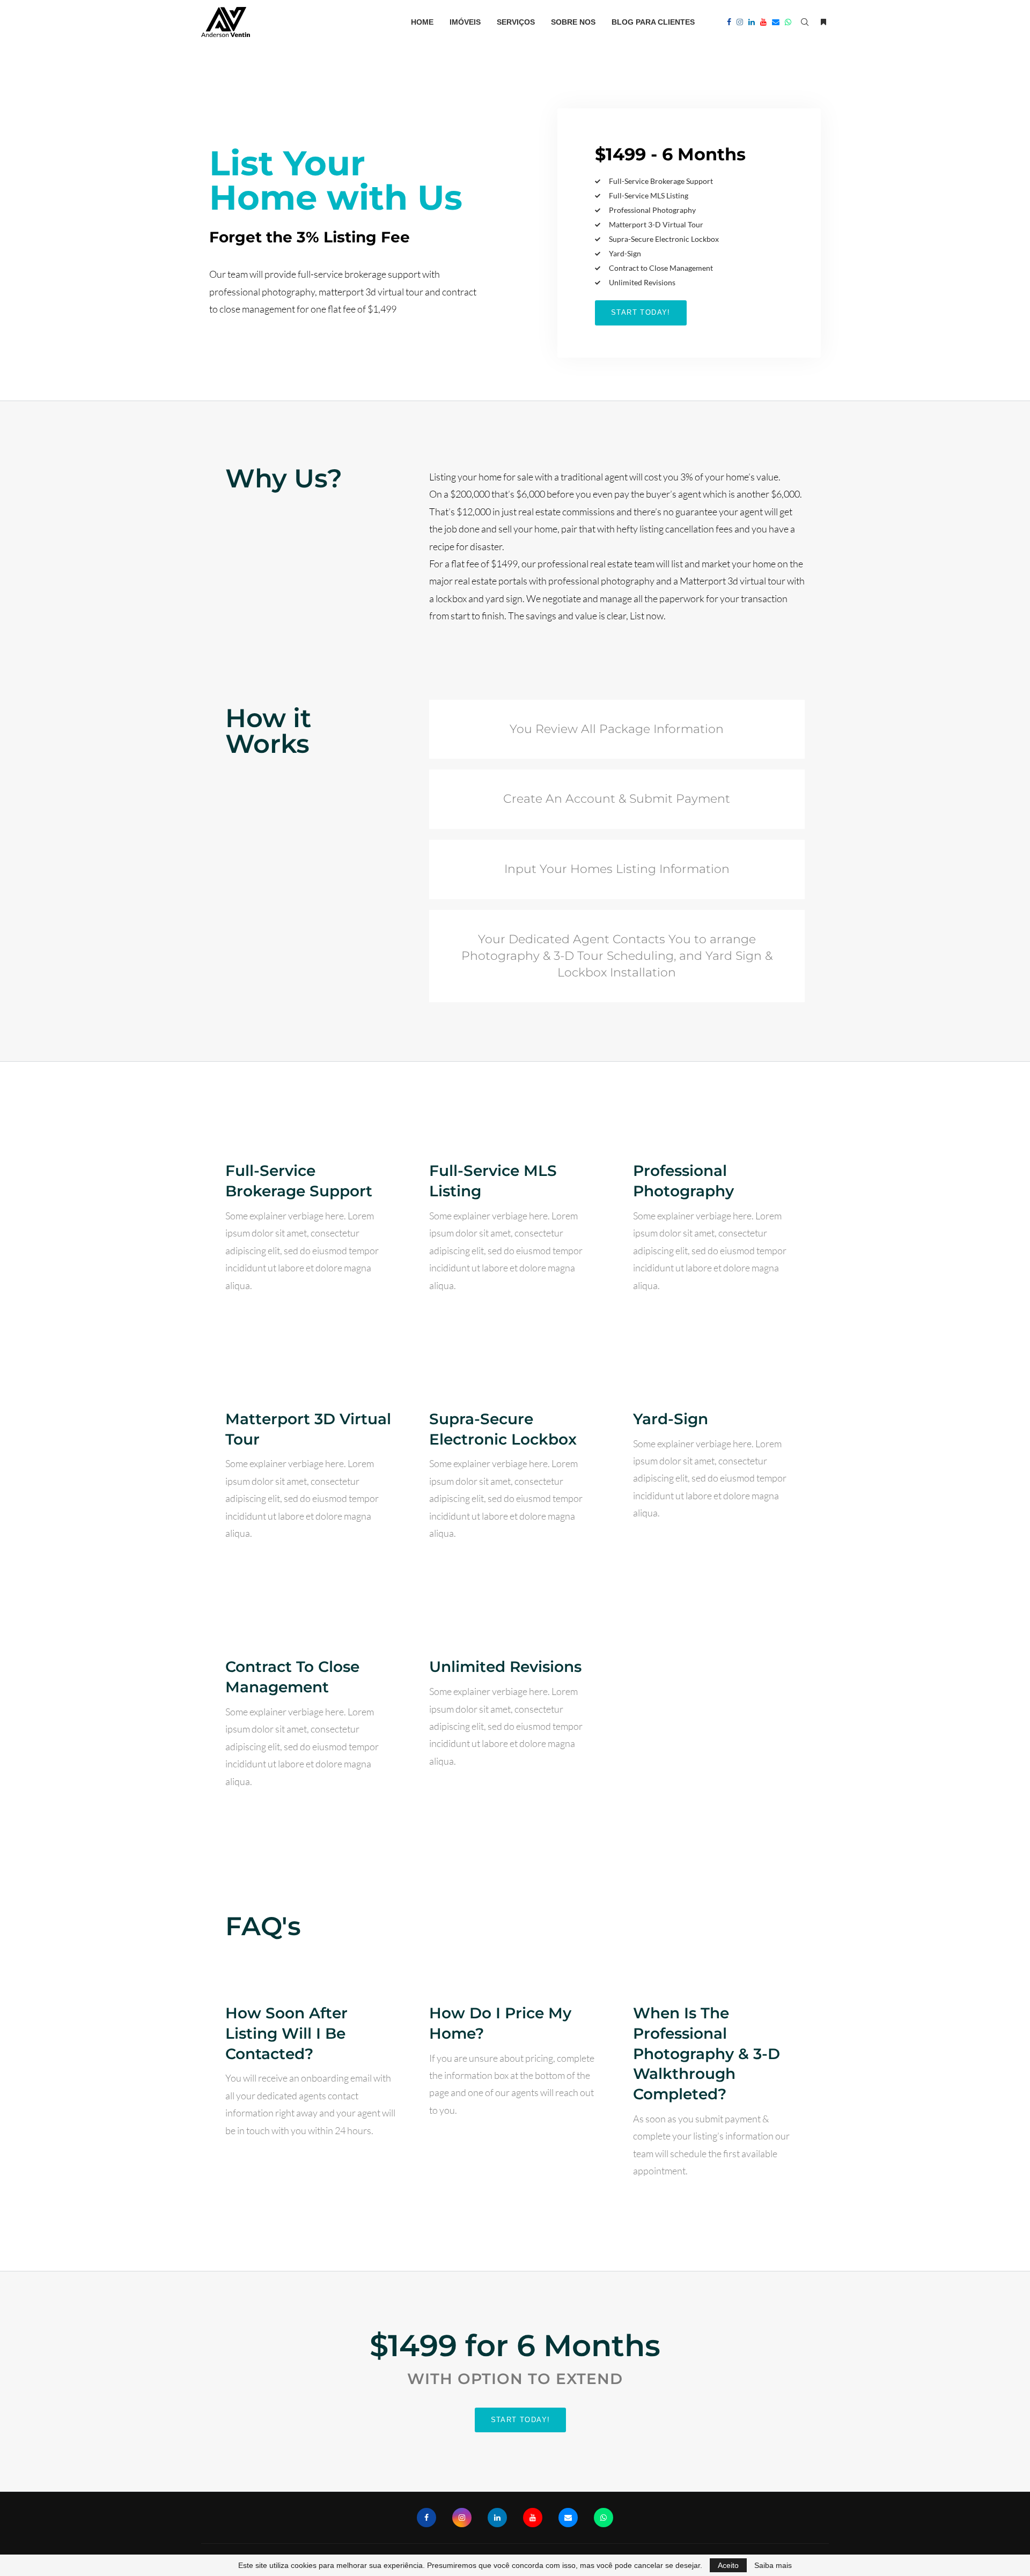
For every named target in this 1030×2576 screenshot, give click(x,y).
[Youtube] (763, 22)
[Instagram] (740, 22)
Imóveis (465, 22)
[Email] (776, 22)
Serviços (516, 22)
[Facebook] (729, 22)
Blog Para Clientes (653, 22)
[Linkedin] (752, 22)
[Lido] (823, 22)
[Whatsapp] (788, 22)
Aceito (728, 2565)
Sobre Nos (573, 22)
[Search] (805, 22)
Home (422, 22)
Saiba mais (773, 2565)
